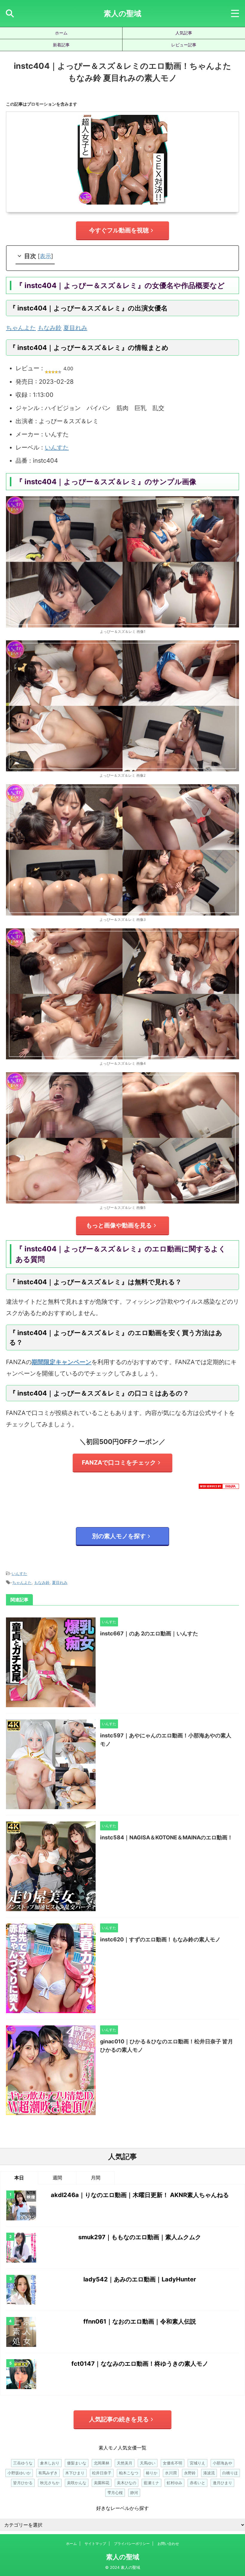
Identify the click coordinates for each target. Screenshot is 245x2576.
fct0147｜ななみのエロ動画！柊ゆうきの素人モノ (140, 2364)
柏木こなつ (129, 2473)
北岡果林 (102, 2463)
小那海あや (222, 2463)
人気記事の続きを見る (119, 2419)
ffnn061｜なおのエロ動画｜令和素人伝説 (140, 2321)
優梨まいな (77, 2463)
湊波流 (209, 2473)
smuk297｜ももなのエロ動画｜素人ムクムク (140, 2237)
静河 (134, 2493)
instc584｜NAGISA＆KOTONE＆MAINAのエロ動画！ (166, 1837)
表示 (45, 256)
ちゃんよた (21, 328)
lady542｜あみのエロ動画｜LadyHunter (140, 2279)
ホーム (61, 33)
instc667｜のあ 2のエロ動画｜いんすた (149, 1633)
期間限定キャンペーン (62, 1362)
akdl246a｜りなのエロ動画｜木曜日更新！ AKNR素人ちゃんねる (140, 2195)
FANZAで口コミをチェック (119, 1463)
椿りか (152, 2473)
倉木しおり (50, 2463)
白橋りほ (230, 2473)
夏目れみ (75, 328)
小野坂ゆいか (19, 2473)
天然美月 (125, 2463)
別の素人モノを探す (119, 1536)
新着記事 (61, 45)
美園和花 (102, 2483)
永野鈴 (190, 2473)
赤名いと (197, 2483)
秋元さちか (50, 2483)
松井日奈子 (102, 2473)
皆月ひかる (23, 2483)
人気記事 (184, 33)
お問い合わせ (168, 2544)
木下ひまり (75, 2473)
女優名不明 (173, 2463)
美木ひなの (127, 2483)
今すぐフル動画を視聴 (119, 230)
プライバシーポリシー (132, 2544)
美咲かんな (77, 2483)
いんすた (57, 447)
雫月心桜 (115, 2493)
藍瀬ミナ (151, 2483)
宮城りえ (197, 2463)
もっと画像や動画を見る (119, 1225)
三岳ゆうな (23, 2463)
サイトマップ (95, 2544)
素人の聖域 (122, 13)
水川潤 (171, 2473)
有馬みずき (48, 2473)
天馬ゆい (148, 2463)
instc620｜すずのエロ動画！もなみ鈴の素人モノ (160, 1939)
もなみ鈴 (50, 328)
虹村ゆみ (174, 2483)
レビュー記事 (184, 45)
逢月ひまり (222, 2483)
